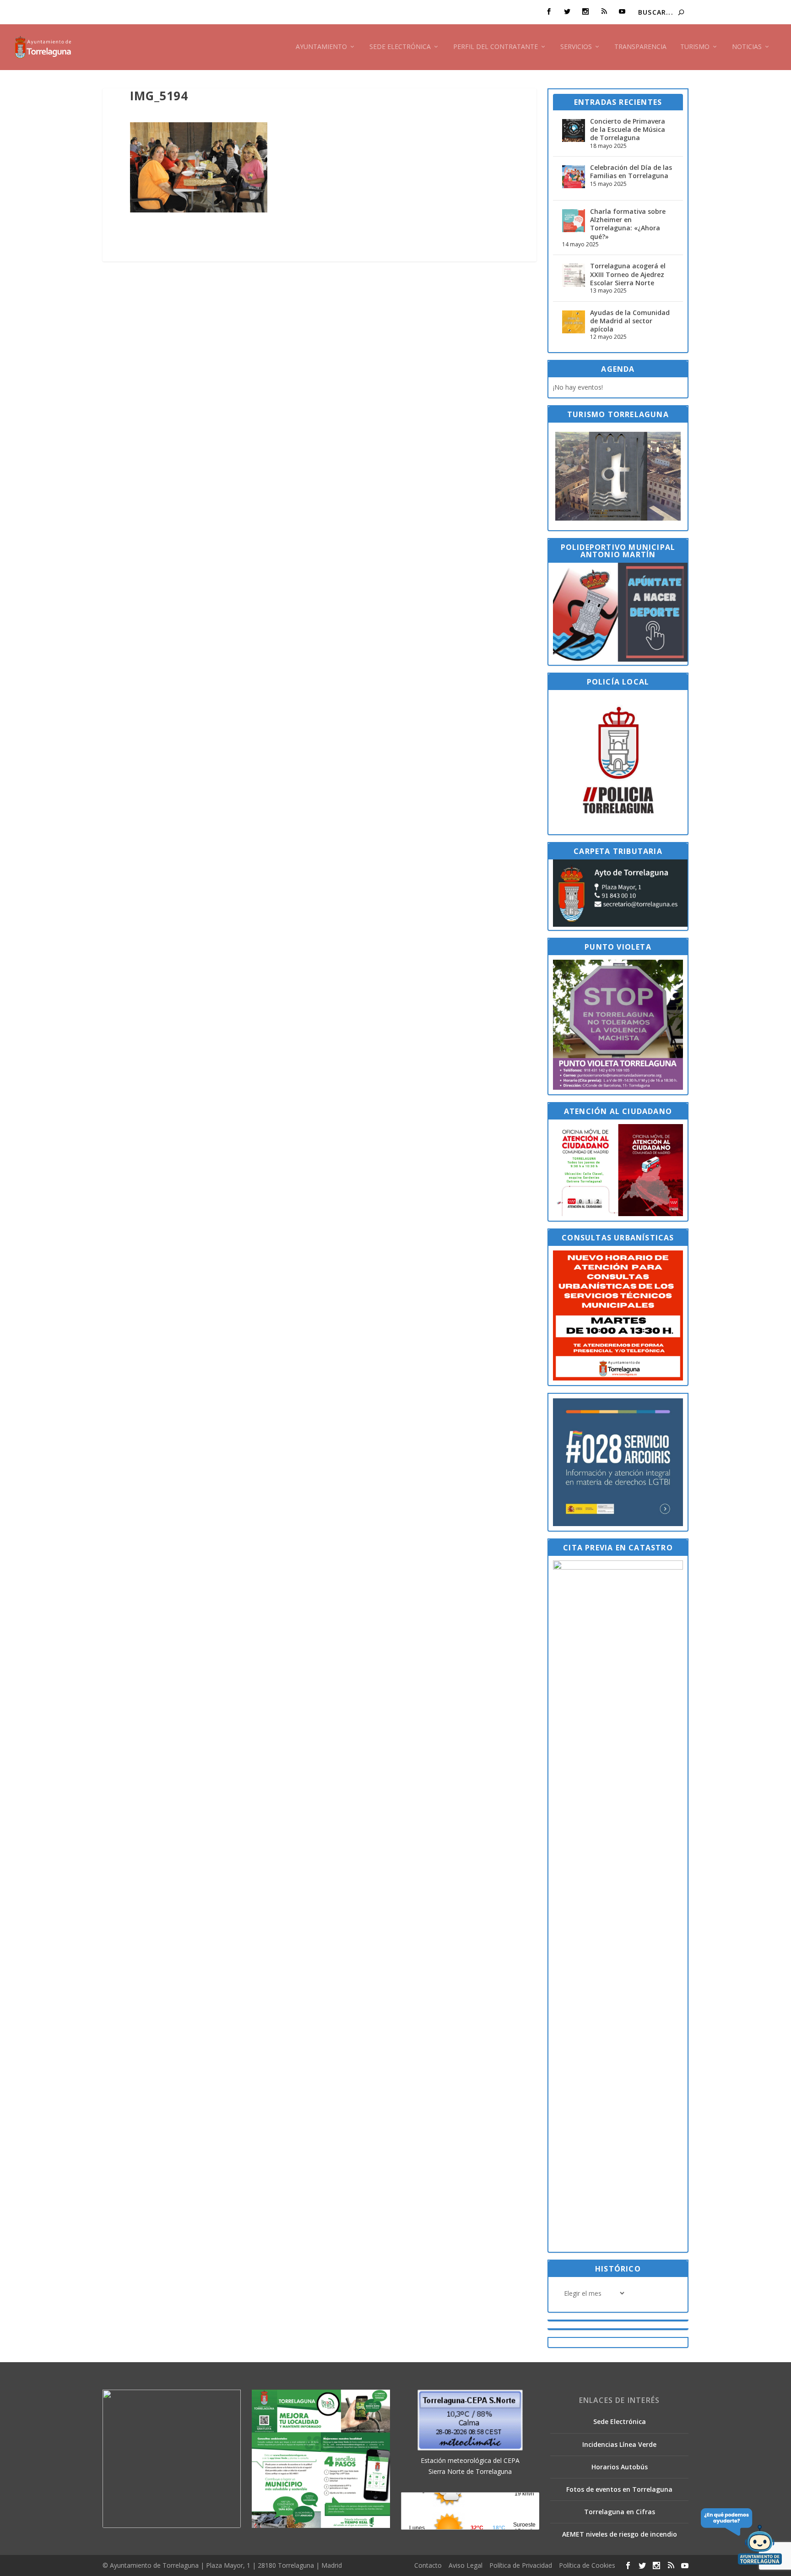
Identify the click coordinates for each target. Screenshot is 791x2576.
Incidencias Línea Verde (619, 2444)
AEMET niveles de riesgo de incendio (620, 2534)
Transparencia (640, 47)
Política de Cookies (587, 2565)
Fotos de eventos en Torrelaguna (619, 2489)
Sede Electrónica (400, 47)
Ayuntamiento (321, 47)
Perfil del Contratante (496, 47)
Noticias (747, 47)
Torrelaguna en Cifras (620, 2512)
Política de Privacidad (521, 2565)
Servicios (576, 47)
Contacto (428, 2565)
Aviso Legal (466, 2565)
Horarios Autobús (620, 2467)
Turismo (695, 47)
